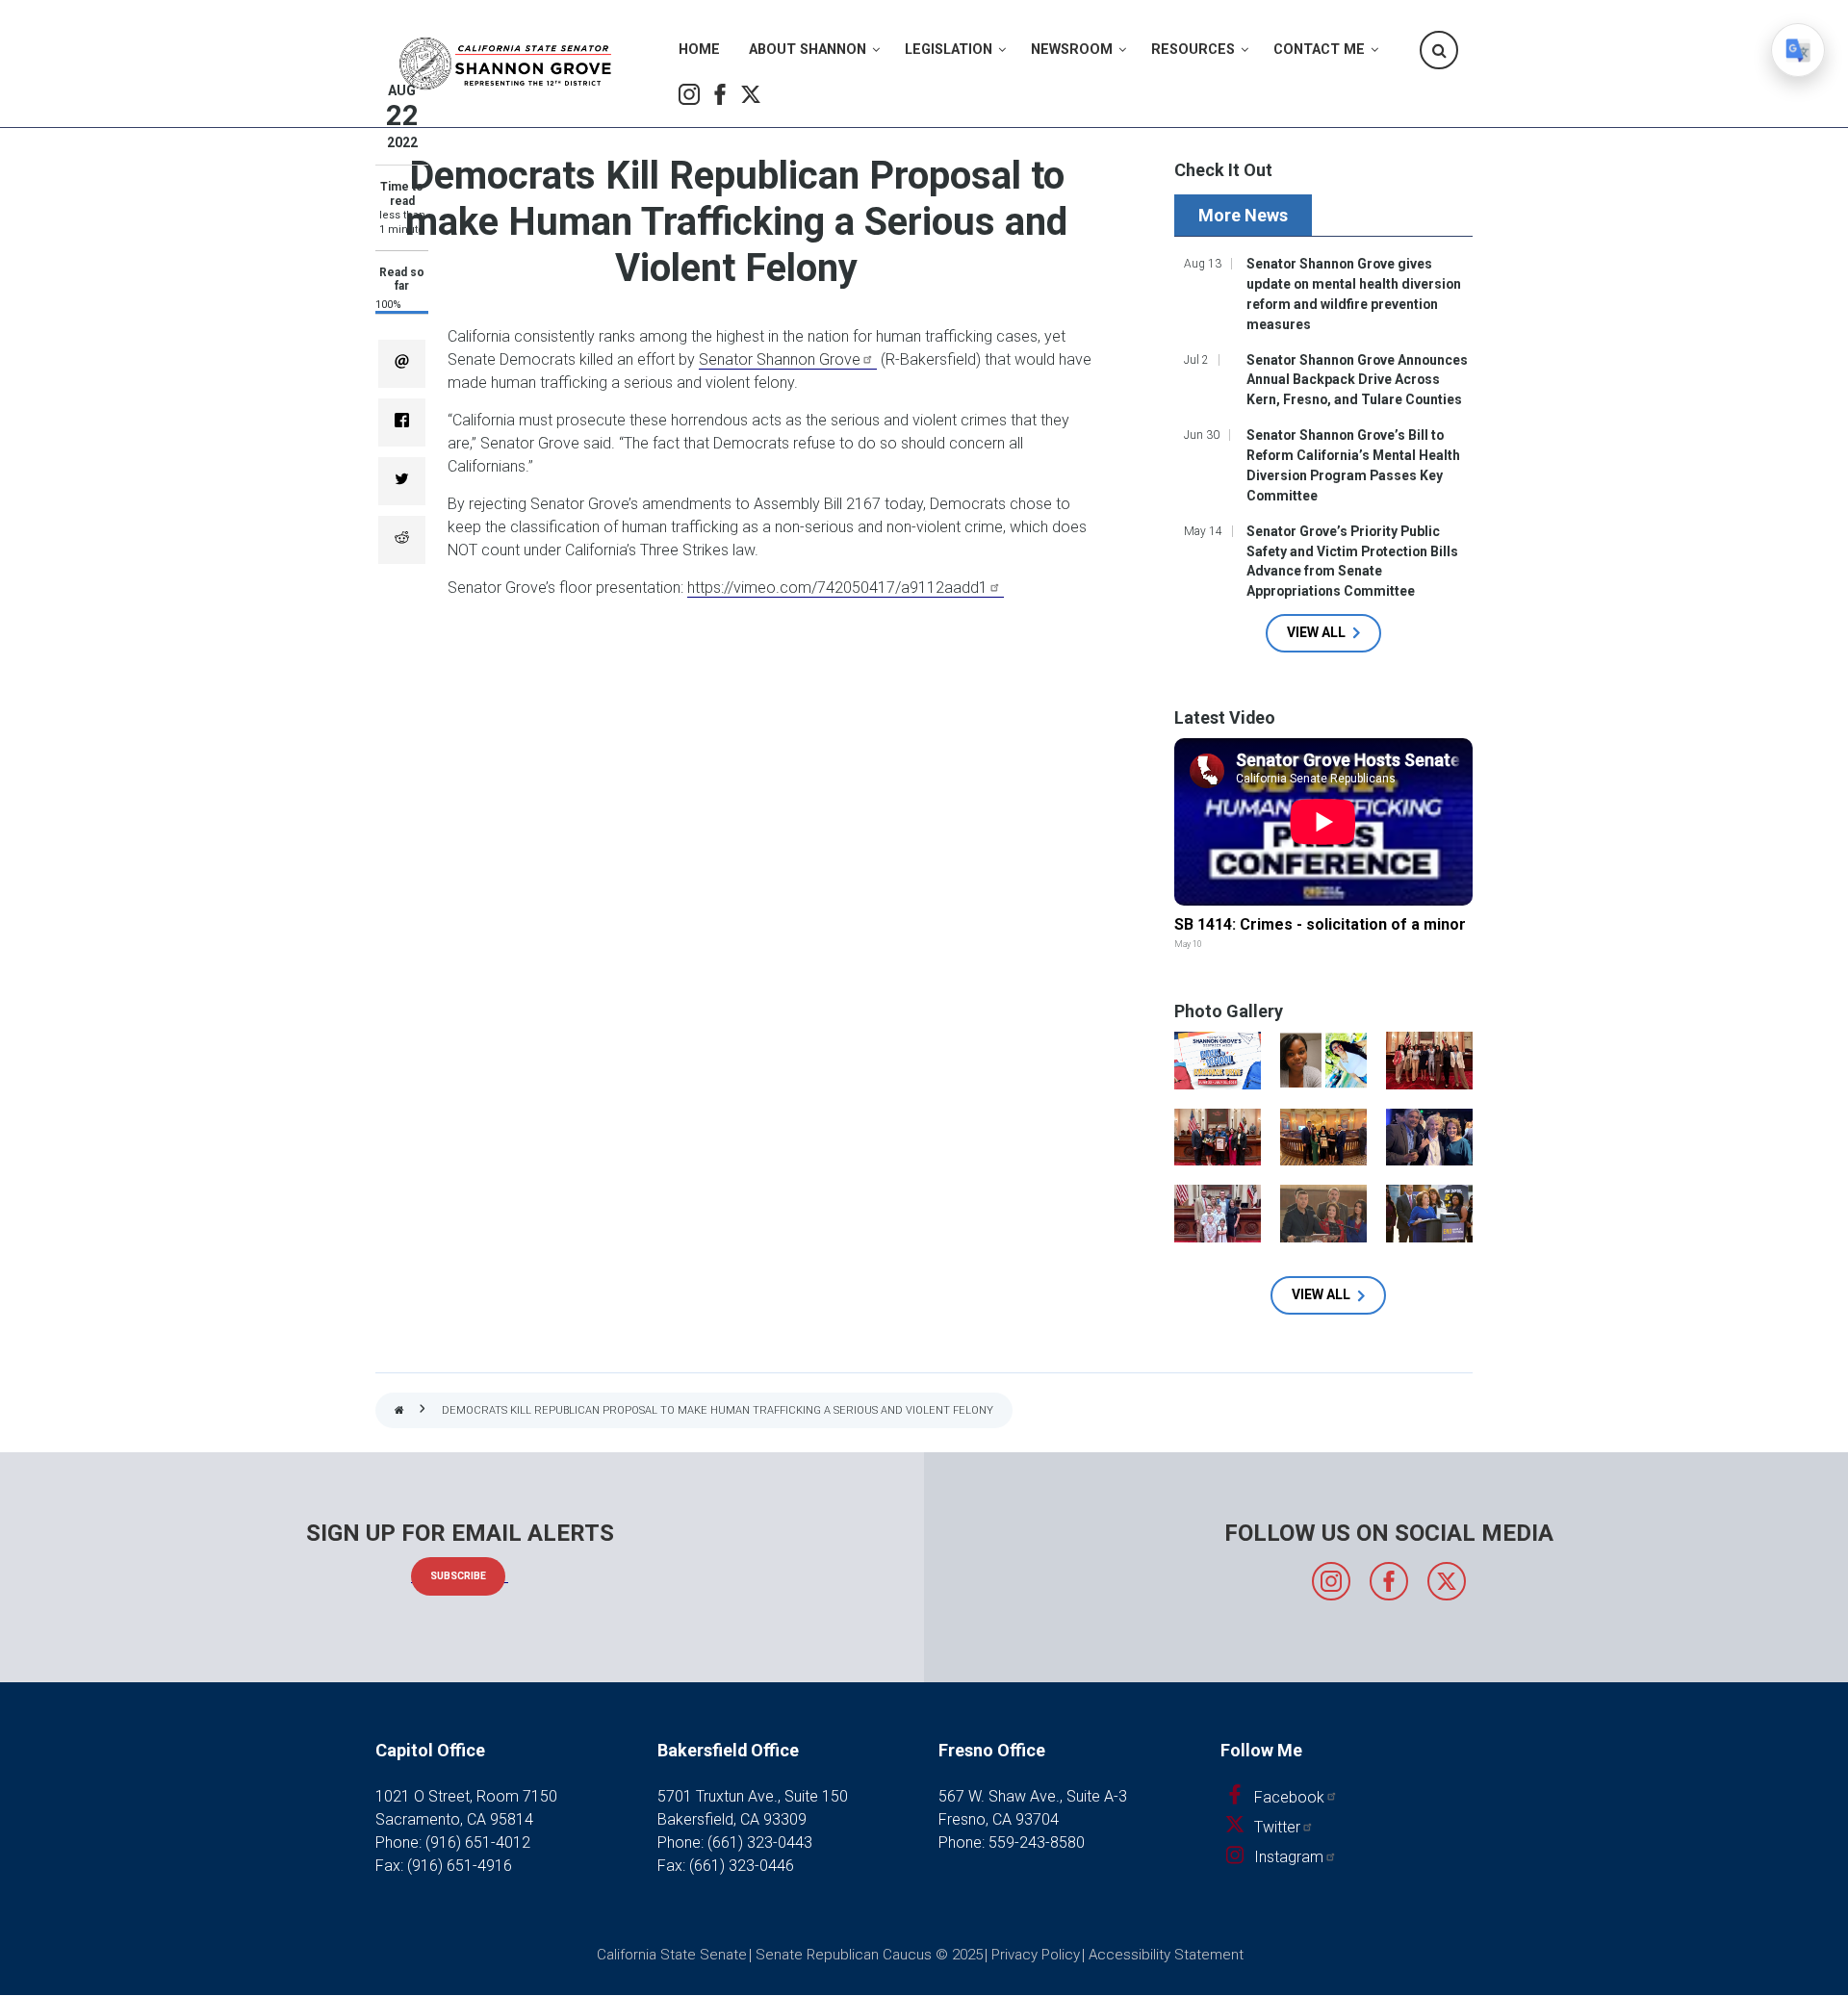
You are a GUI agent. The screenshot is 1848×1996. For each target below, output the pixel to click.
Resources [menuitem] (1193, 50)
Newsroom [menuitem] (1072, 50)
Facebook (720, 94)
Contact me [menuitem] (1319, 50)
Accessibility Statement (1166, 1955)
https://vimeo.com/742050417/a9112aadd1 (837, 588)
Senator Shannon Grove (780, 359)
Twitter (751, 94)
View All (1316, 632)
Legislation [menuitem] (949, 50)
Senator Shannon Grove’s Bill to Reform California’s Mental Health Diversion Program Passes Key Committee (1353, 465)
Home (399, 1411)
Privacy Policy (1036, 1955)
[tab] (1245, 215)
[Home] (505, 64)
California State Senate (672, 1955)
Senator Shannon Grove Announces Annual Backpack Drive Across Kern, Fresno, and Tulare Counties (1357, 380)
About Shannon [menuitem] (808, 50)
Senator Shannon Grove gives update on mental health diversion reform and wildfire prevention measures (1354, 294)
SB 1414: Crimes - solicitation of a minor (1320, 924)
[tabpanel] (1323, 452)
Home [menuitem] (699, 50)
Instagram (689, 94)
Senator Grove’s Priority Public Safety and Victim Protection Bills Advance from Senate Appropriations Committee (1352, 562)
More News (1243, 215)
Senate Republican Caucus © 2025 (869, 1955)
